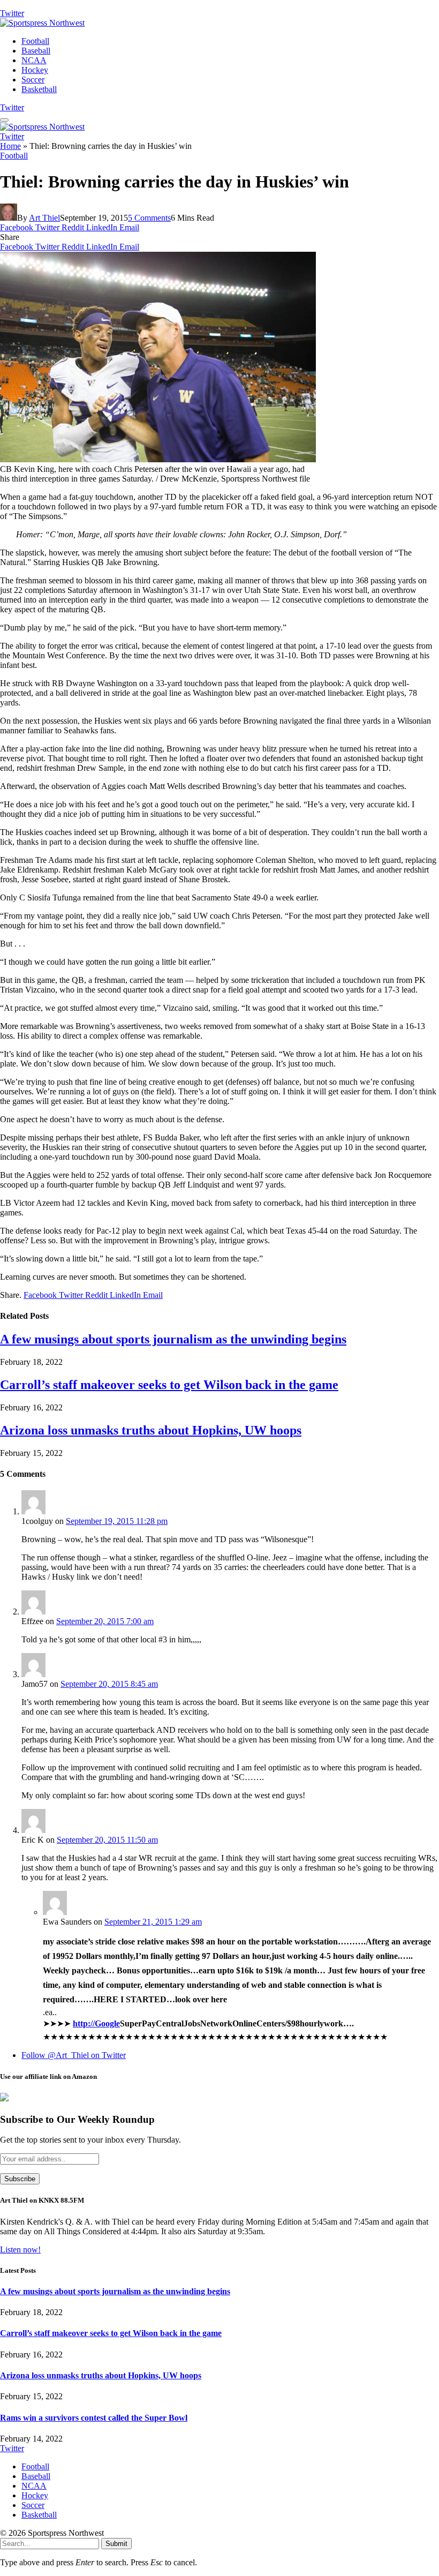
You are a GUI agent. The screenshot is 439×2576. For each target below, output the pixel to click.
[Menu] (4, 120)
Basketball (39, 89)
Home (10, 146)
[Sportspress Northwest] (42, 23)
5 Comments (149, 218)
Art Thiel (44, 218)
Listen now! (20, 2250)
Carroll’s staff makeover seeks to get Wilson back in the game (169, 1385)
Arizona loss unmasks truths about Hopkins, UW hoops (151, 1430)
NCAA (34, 60)
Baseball (36, 51)
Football (35, 41)
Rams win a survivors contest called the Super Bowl (94, 2418)
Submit (116, 2544)
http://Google (96, 2023)
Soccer (33, 80)
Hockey (35, 70)
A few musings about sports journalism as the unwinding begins (173, 1339)
